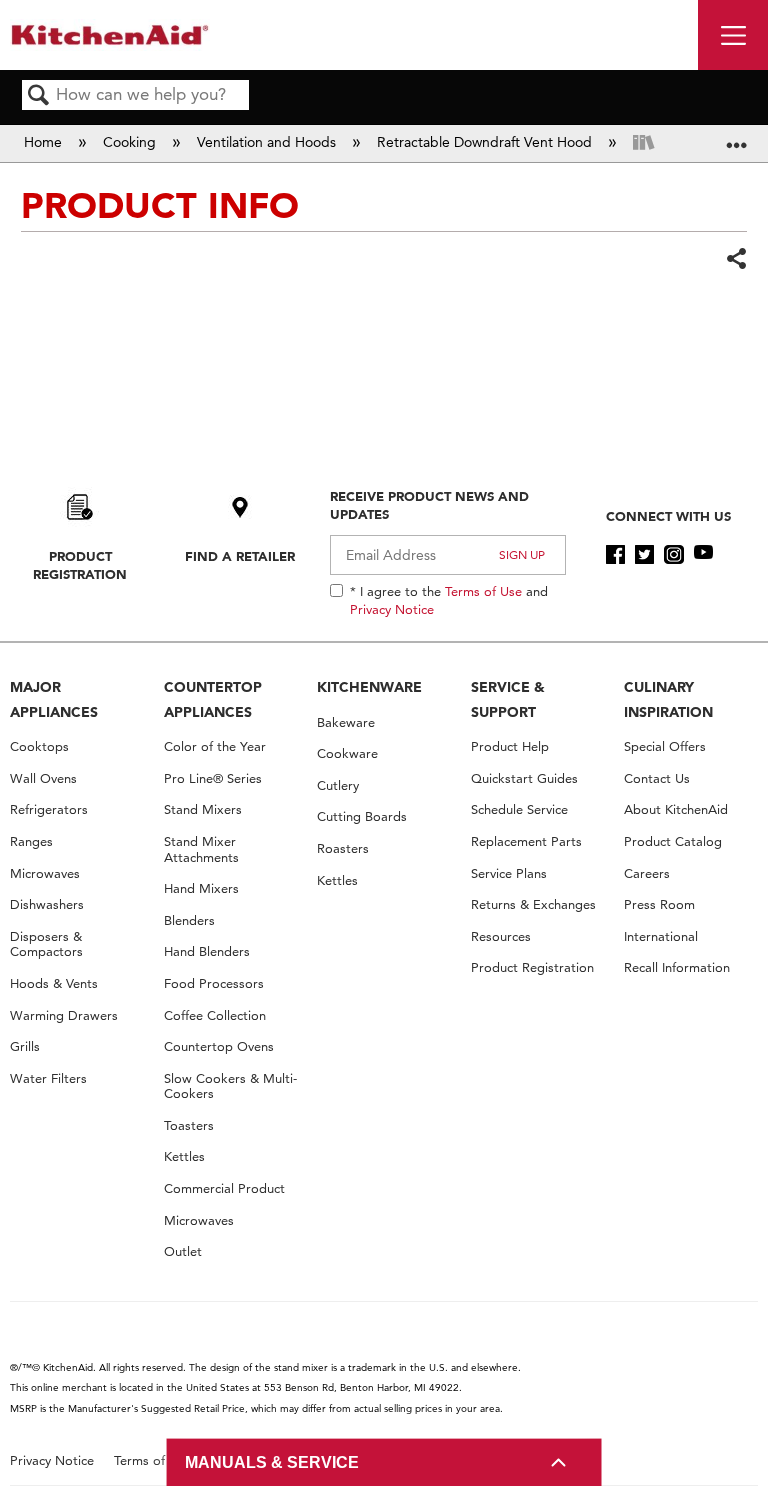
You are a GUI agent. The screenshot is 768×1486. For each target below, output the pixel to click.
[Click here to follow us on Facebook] (615, 555)
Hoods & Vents (54, 983)
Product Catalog (673, 841)
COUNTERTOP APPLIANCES (213, 699)
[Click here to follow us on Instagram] (673, 555)
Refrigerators (49, 809)
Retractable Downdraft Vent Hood (486, 142)
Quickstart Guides (524, 778)
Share (736, 258)
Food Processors (214, 983)
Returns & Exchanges (533, 904)
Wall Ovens (43, 778)
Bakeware (346, 722)
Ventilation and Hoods (268, 142)
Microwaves (45, 873)
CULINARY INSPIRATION (668, 699)
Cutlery (338, 785)
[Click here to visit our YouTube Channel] (703, 555)
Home (45, 142)
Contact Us (657, 778)
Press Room (659, 904)
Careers (647, 873)
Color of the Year (215, 746)
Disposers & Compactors (46, 944)
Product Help (510, 746)
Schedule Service (519, 809)
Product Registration (80, 565)
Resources (501, 936)
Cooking (131, 142)
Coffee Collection (215, 1015)
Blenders (189, 920)
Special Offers (665, 746)
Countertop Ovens (219, 1046)
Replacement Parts (526, 841)
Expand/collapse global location (737, 137)
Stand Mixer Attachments (201, 849)
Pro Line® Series (213, 778)
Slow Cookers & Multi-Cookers (230, 1086)
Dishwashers (47, 904)
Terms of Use (483, 591)
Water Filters (48, 1078)
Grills (25, 1046)
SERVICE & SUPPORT (508, 699)
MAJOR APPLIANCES (54, 699)
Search (39, 96)
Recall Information (677, 967)
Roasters (343, 848)
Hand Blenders (207, 951)
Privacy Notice (392, 609)
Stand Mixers (203, 809)
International (661, 936)
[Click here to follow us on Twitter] (644, 555)
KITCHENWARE (369, 687)
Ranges (31, 841)
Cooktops (39, 746)
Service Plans (509, 873)
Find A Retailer (240, 556)
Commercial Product (224, 1188)
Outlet (183, 1251)
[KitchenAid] (110, 34)
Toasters (189, 1125)
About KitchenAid (676, 809)
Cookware (347, 753)
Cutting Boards (362, 816)
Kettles (184, 1156)
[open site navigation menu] (733, 35)
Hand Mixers (201, 888)
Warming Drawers (64, 1015)
